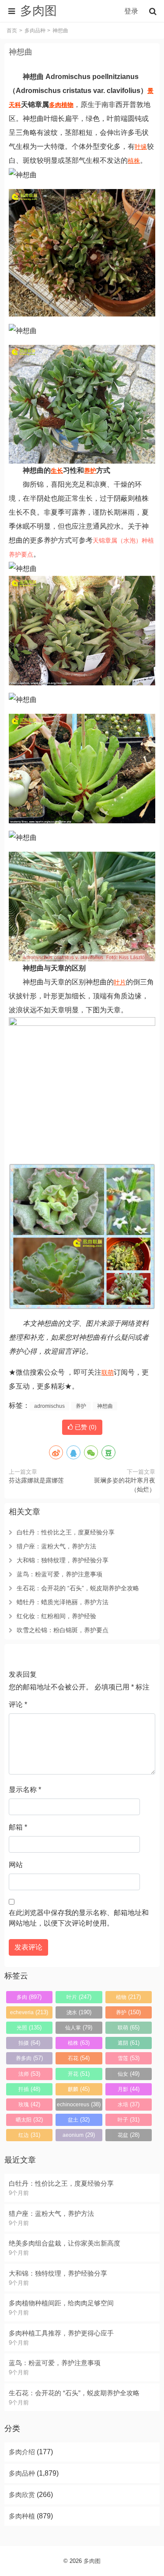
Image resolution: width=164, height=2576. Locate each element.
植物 (67, 105)
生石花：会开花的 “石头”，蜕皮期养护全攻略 (78, 1588)
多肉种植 (22, 2516)
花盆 (129, 2135)
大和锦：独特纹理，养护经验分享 (63, 1560)
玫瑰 (29, 2104)
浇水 (79, 2012)
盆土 (79, 2120)
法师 (29, 2074)
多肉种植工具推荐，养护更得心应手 (61, 2333)
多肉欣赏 (22, 2495)
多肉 (55, 105)
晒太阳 (29, 2120)
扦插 (29, 2089)
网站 (16, 1865)
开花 (79, 2074)
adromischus (49, 1406)
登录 (131, 11)
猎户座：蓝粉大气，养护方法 (56, 1546)
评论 (18, 1704)
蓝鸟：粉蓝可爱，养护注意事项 (59, 1574)
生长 (57, 471)
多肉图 (92, 2561)
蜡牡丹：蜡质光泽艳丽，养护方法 (63, 1602)
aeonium (79, 2135)
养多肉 (29, 2058)
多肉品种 (35, 31)
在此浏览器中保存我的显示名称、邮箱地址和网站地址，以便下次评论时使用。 (79, 1918)
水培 (129, 2104)
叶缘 (141, 147)
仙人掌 (79, 2027)
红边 (29, 2135)
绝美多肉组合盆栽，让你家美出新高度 (65, 2243)
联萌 (108, 1372)
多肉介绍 (22, 2452)
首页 (12, 31)
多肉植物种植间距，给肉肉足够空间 (61, 2303)
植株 (134, 161)
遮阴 (129, 2043)
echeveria (29, 2012)
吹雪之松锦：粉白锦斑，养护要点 (63, 1630)
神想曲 (21, 52)
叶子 (129, 2120)
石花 (79, 2058)
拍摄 (29, 2043)
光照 (29, 2027)
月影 (129, 2089)
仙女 (129, 2074)
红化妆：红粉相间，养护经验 (56, 1616)
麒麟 (79, 2089)
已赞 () (85, 1427)
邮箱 (18, 1827)
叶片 (120, 982)
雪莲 (129, 2058)
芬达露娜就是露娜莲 (36, 1480)
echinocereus (79, 2104)
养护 (90, 471)
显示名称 (25, 1790)
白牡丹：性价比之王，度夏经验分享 (66, 1532)
